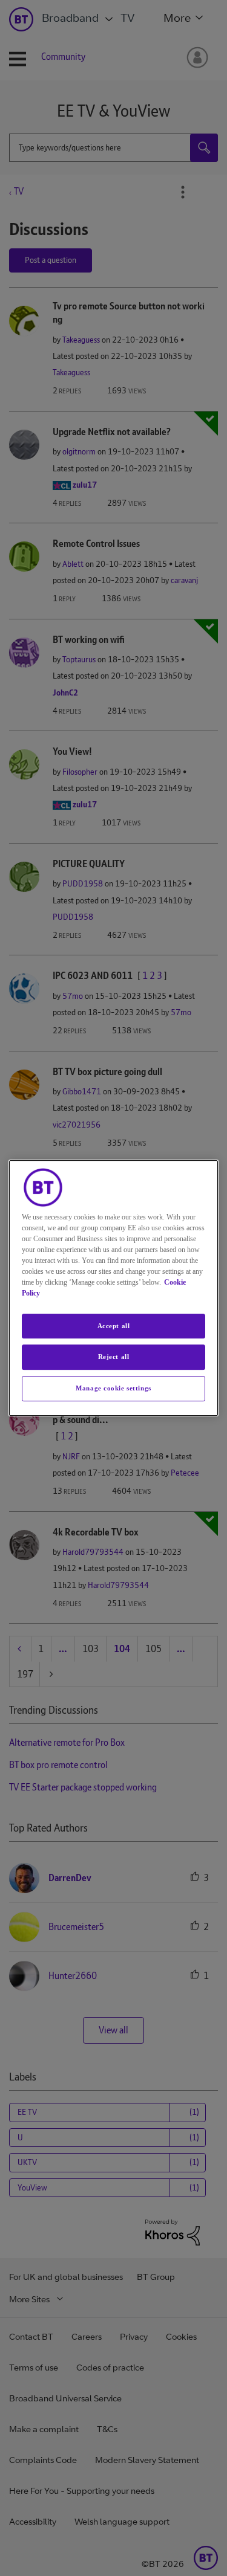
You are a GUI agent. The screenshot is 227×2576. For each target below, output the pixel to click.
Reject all (114, 1357)
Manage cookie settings (113, 1388)
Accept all (114, 1326)
